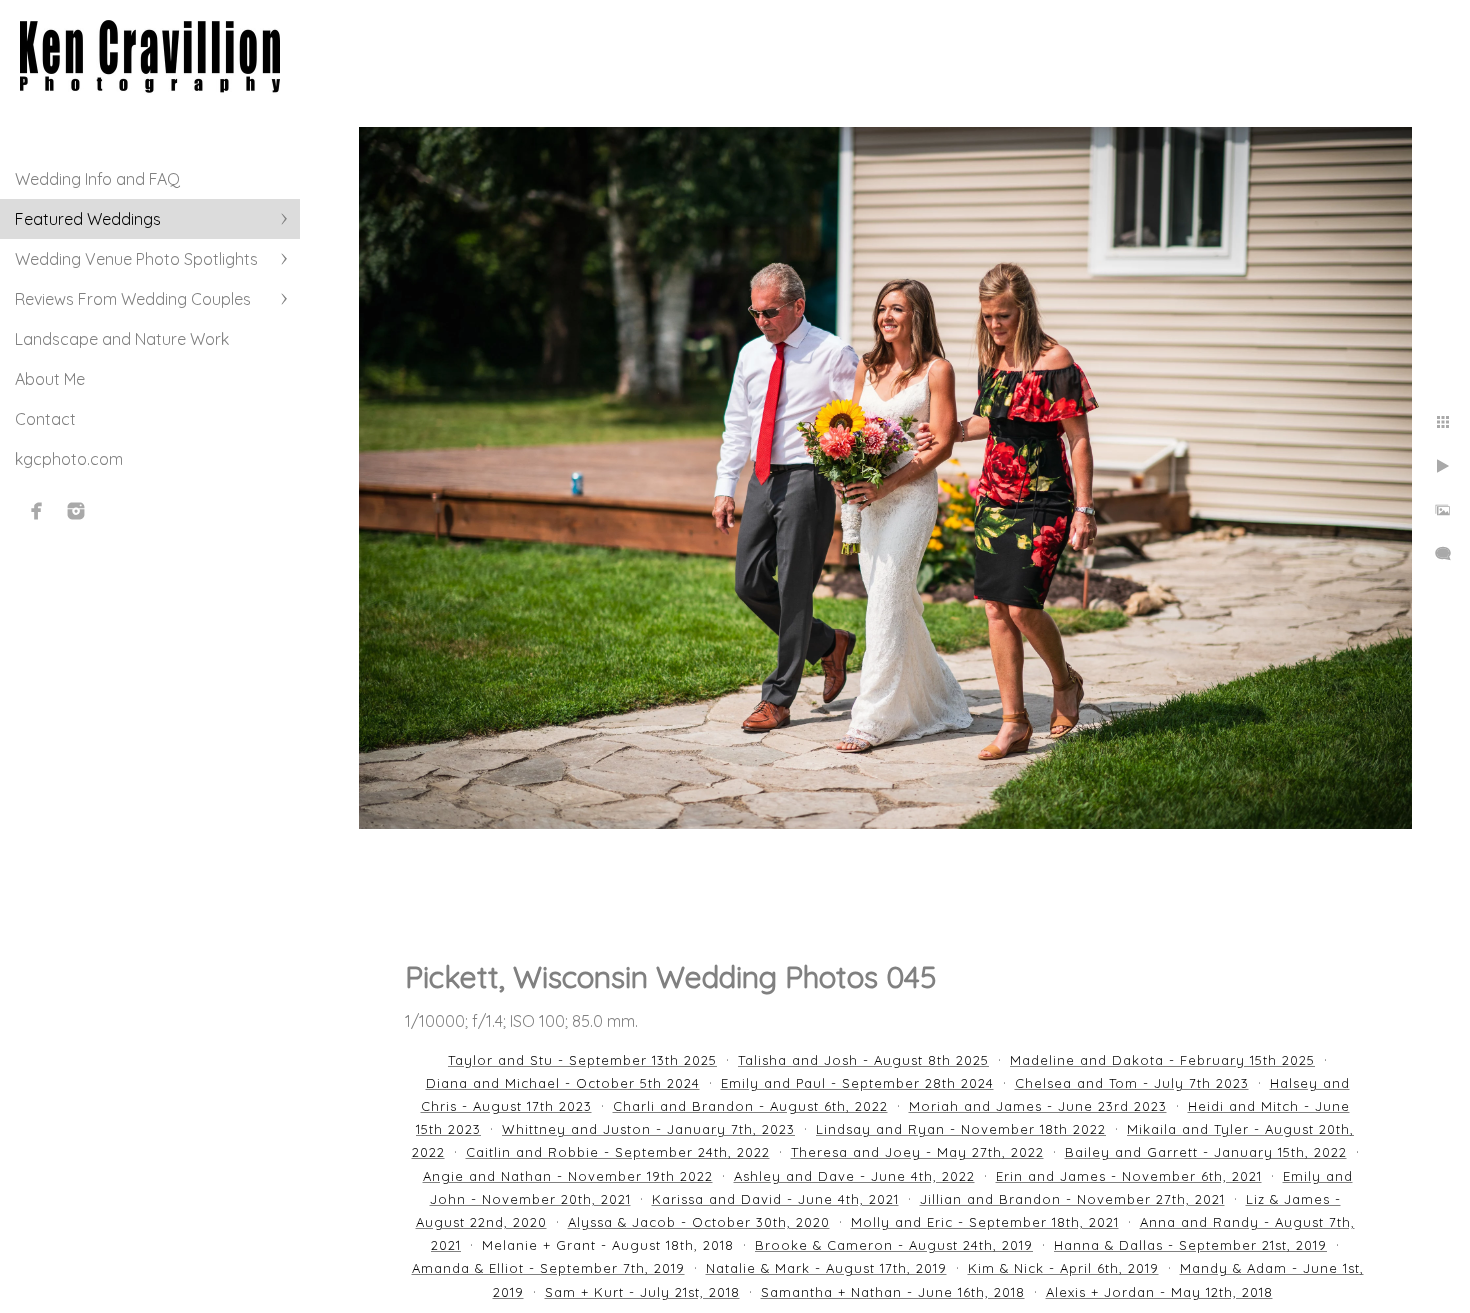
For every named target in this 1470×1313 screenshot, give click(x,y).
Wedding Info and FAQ (97, 179)
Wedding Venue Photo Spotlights (136, 259)
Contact (45, 419)
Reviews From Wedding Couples (133, 299)
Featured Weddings (88, 219)
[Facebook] (37, 511)
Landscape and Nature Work (122, 339)
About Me (50, 379)
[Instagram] (76, 511)
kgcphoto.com (69, 459)
